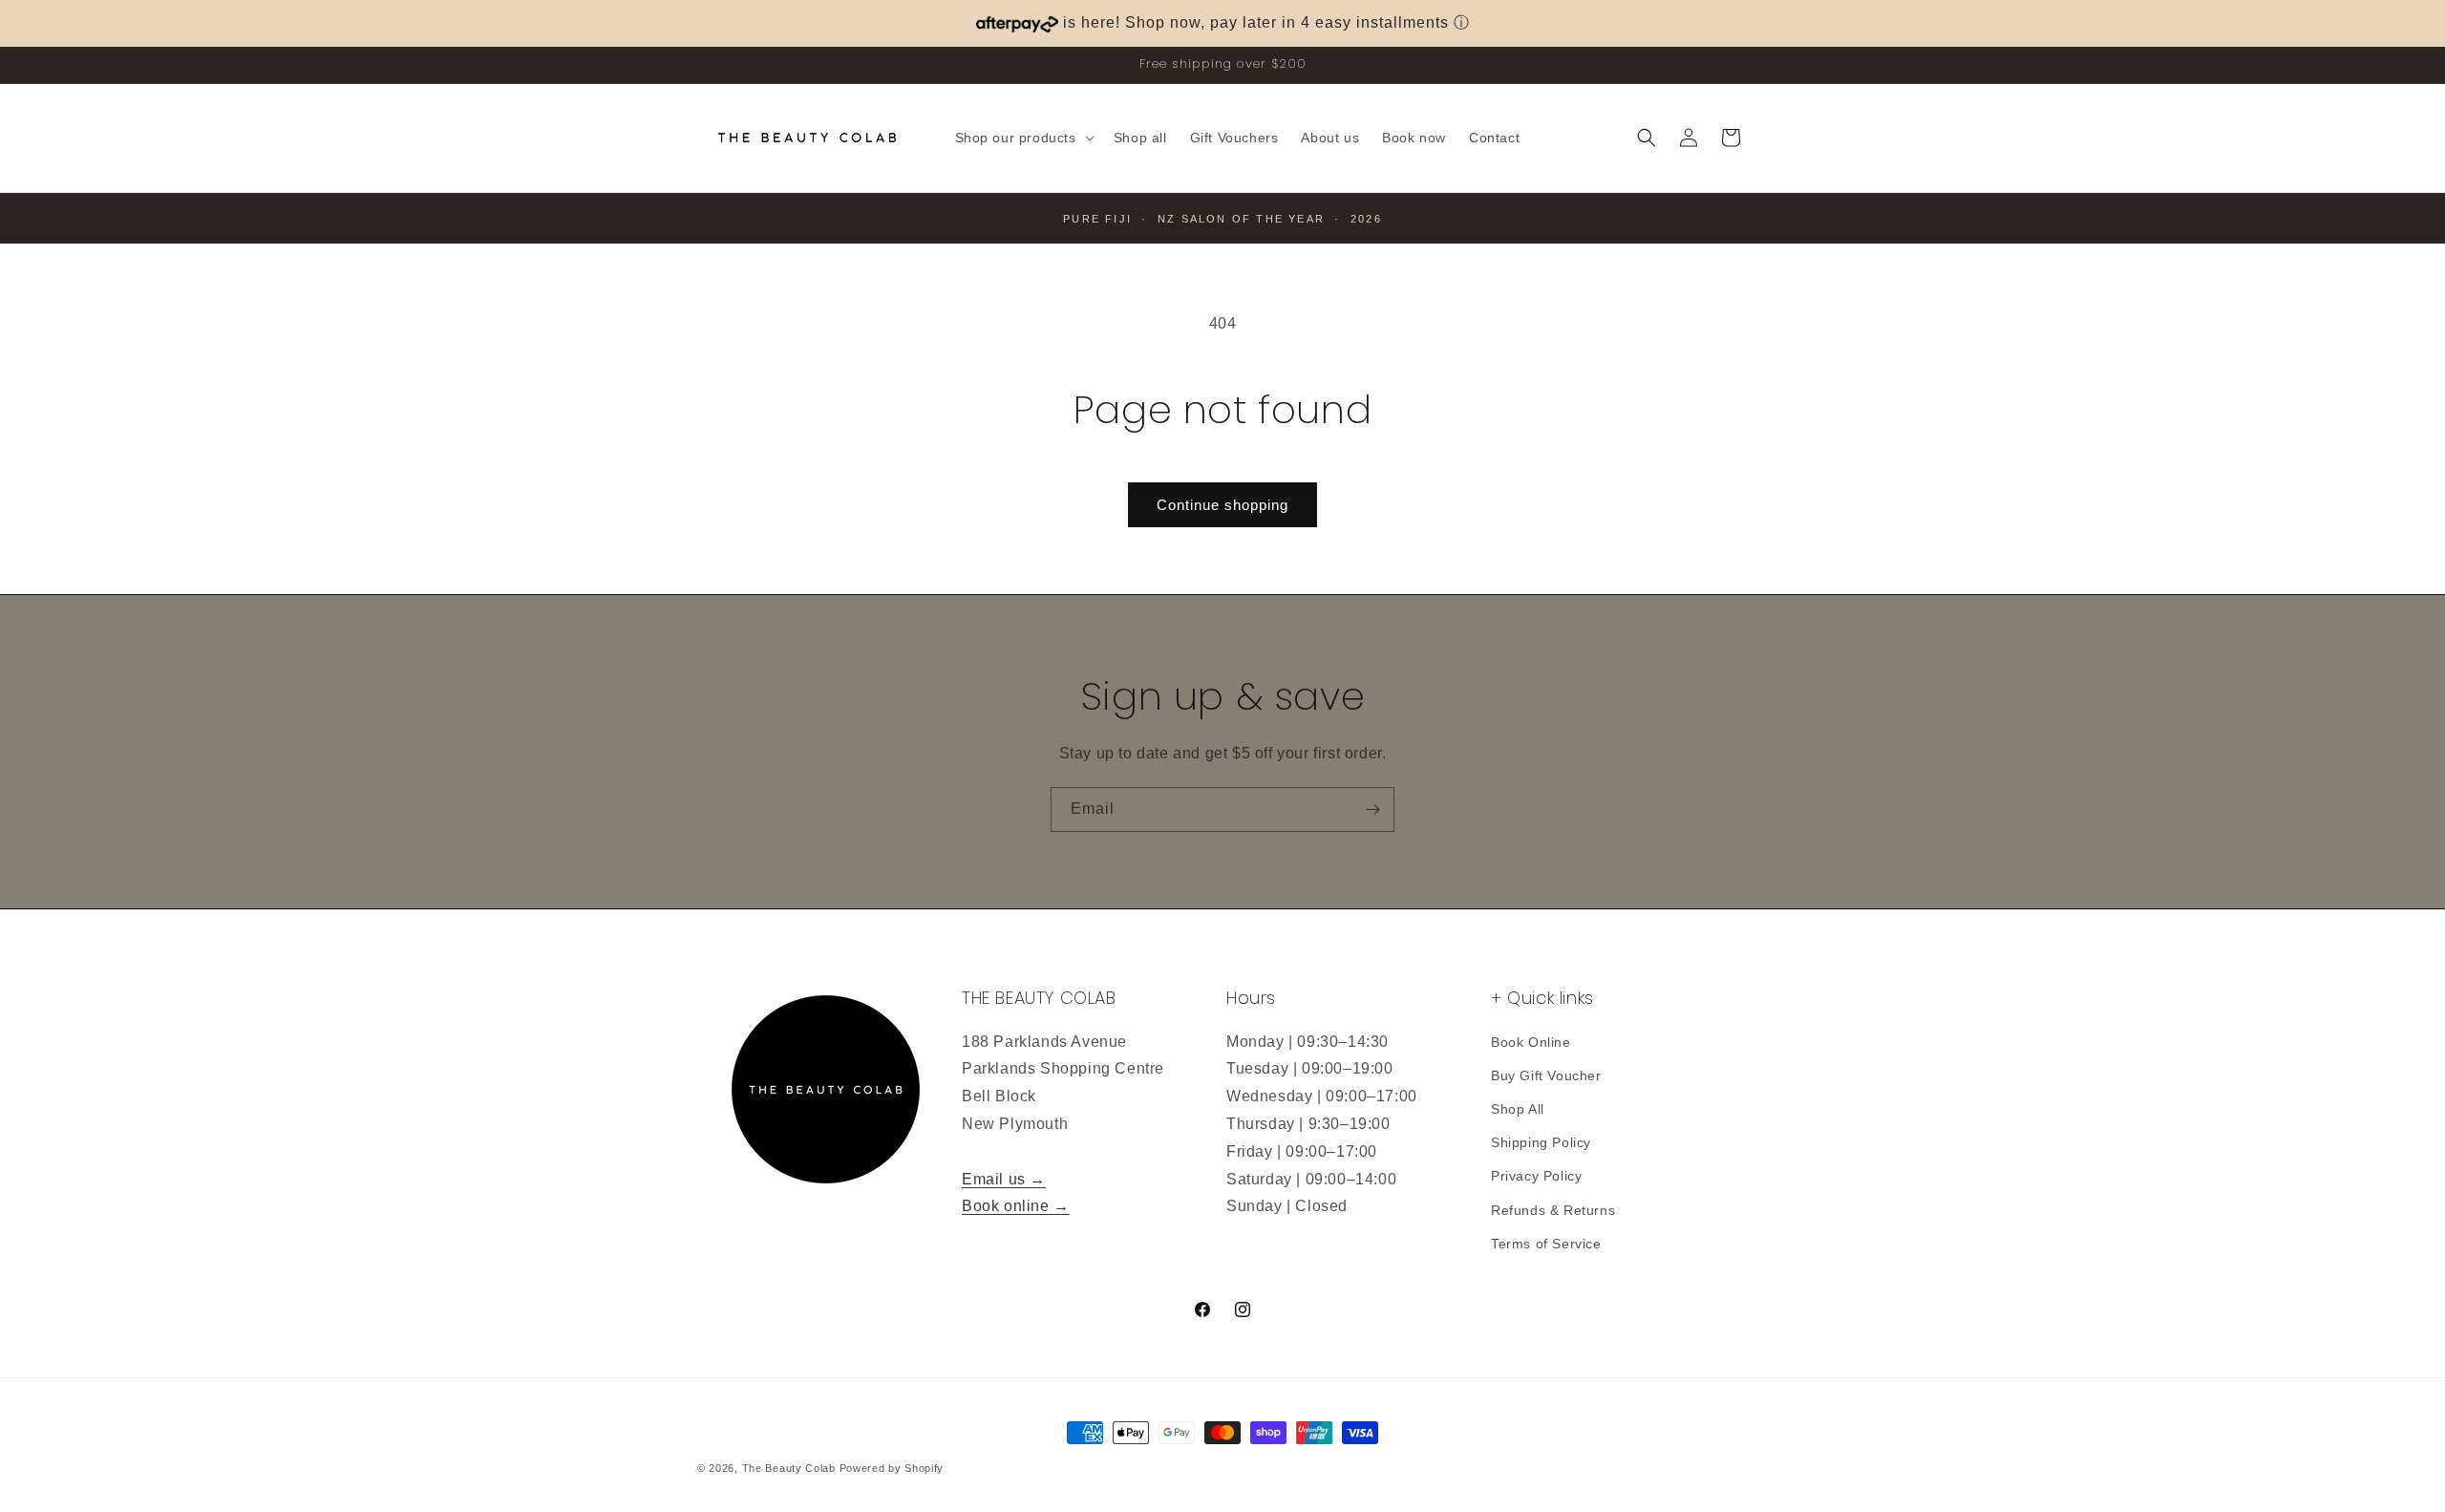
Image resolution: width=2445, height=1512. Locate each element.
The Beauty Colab (789, 1468)
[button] (1023, 138)
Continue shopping (1222, 505)
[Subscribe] (1372, 809)
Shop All (1518, 1109)
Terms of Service (1546, 1244)
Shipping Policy (1541, 1142)
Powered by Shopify (892, 1468)
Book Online (1531, 1042)
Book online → (1016, 1206)
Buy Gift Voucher (1546, 1075)
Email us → (1004, 1179)
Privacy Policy (1536, 1176)
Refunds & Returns (1553, 1210)
